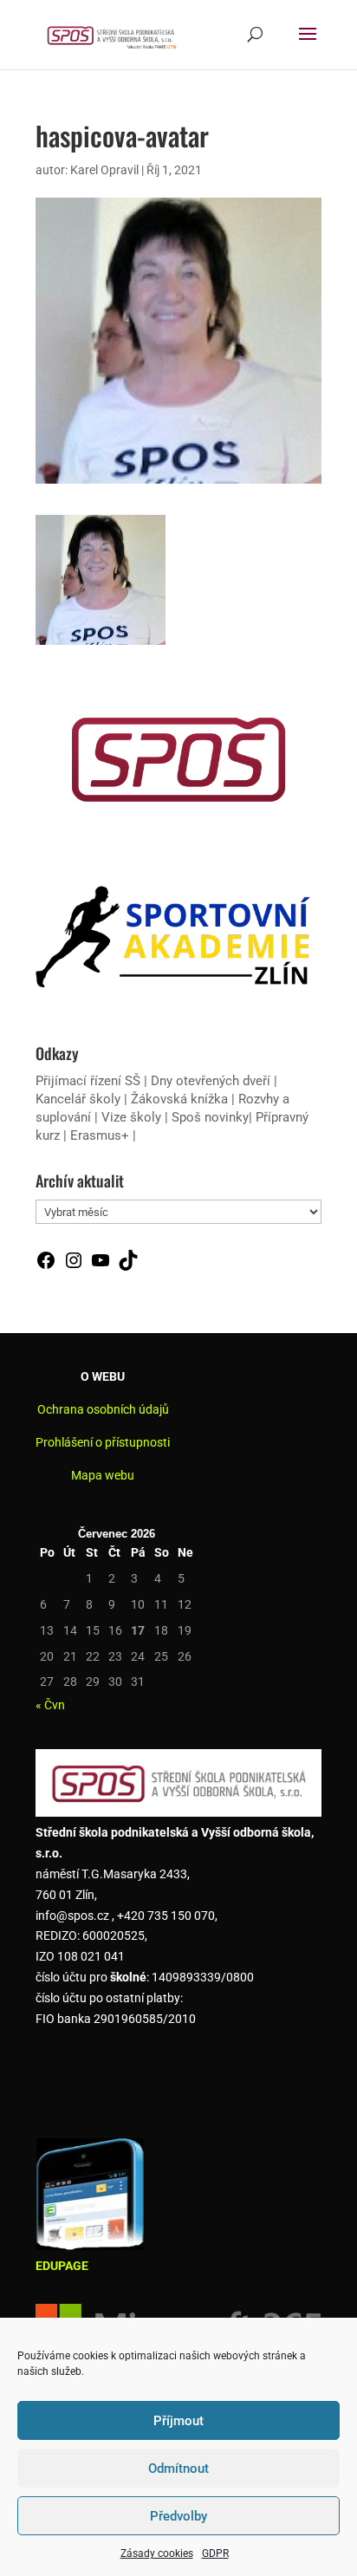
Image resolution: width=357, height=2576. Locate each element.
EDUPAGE (62, 2266)
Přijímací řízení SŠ (88, 1081)
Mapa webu (103, 1475)
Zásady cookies (157, 2553)
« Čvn (50, 1705)
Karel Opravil (104, 170)
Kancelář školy (78, 1099)
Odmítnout (178, 2469)
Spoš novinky (210, 1117)
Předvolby (178, 2516)
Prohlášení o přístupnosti (103, 1442)
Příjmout (178, 2421)
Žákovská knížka (179, 1099)
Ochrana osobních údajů (103, 1409)
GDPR (215, 2553)
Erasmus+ (100, 1135)
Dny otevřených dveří (211, 1081)
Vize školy (133, 1117)
